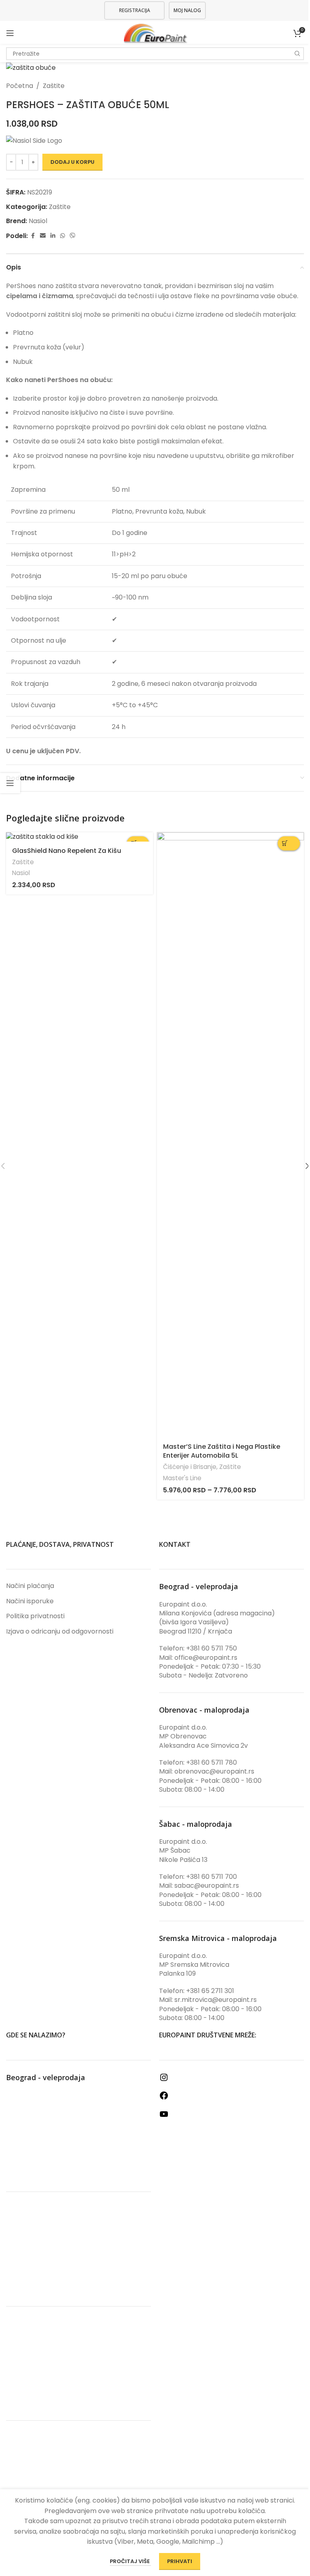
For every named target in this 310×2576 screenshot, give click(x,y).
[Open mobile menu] (10, 33)
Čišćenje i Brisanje (190, 1467)
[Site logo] (155, 32)
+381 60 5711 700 (212, 1877)
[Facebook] (164, 2098)
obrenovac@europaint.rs (214, 1771)
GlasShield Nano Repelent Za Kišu (67, 851)
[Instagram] (164, 2080)
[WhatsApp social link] (63, 236)
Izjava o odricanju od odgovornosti (60, 1632)
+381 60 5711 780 (212, 1762)
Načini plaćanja (30, 1586)
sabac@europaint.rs (207, 1886)
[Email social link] (43, 236)
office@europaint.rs (206, 1658)
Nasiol (38, 221)
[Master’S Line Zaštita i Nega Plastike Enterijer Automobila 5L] (230, 1135)
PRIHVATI (180, 2561)
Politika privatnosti (35, 1616)
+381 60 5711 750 (212, 1648)
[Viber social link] (73, 236)
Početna (20, 86)
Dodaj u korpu (72, 162)
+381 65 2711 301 (210, 1991)
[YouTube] (164, 2117)
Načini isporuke (30, 1601)
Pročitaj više (130, 2561)
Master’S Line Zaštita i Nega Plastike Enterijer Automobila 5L (222, 1451)
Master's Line (182, 1478)
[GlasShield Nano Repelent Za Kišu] (80, 837)
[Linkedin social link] (53, 236)
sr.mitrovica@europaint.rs (216, 2000)
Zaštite (54, 86)
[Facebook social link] (33, 236)
